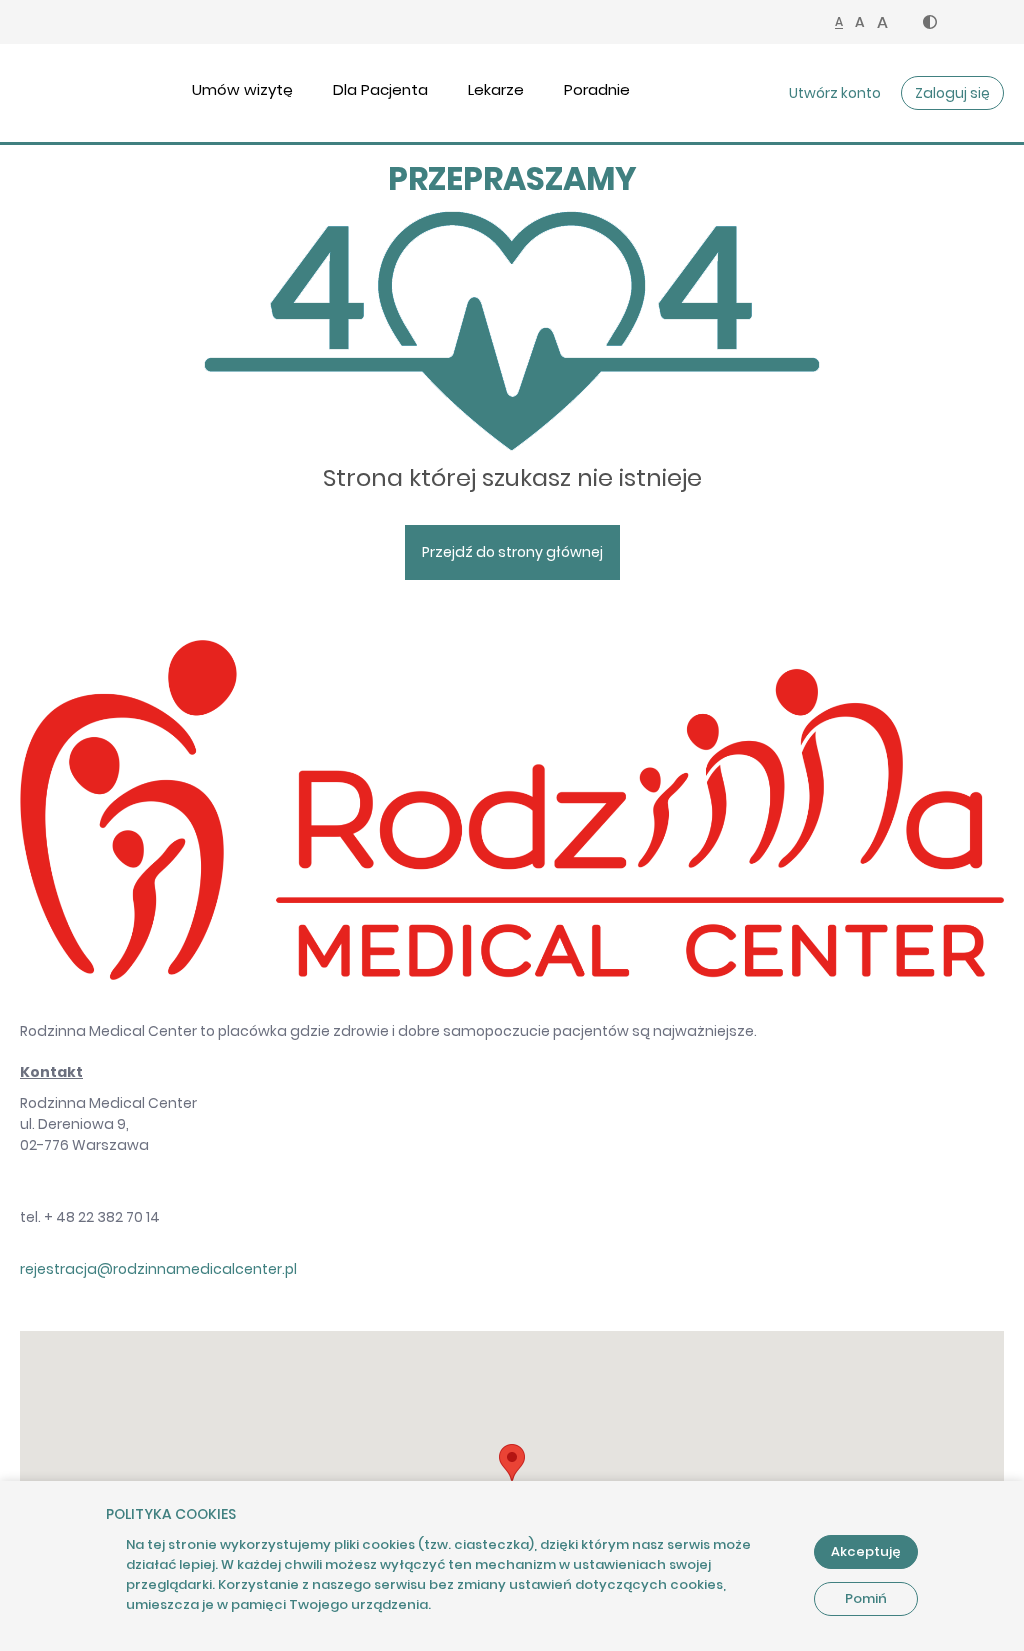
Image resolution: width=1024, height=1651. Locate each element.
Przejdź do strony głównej (512, 552)
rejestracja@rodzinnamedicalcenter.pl (158, 1269)
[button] (930, 22)
